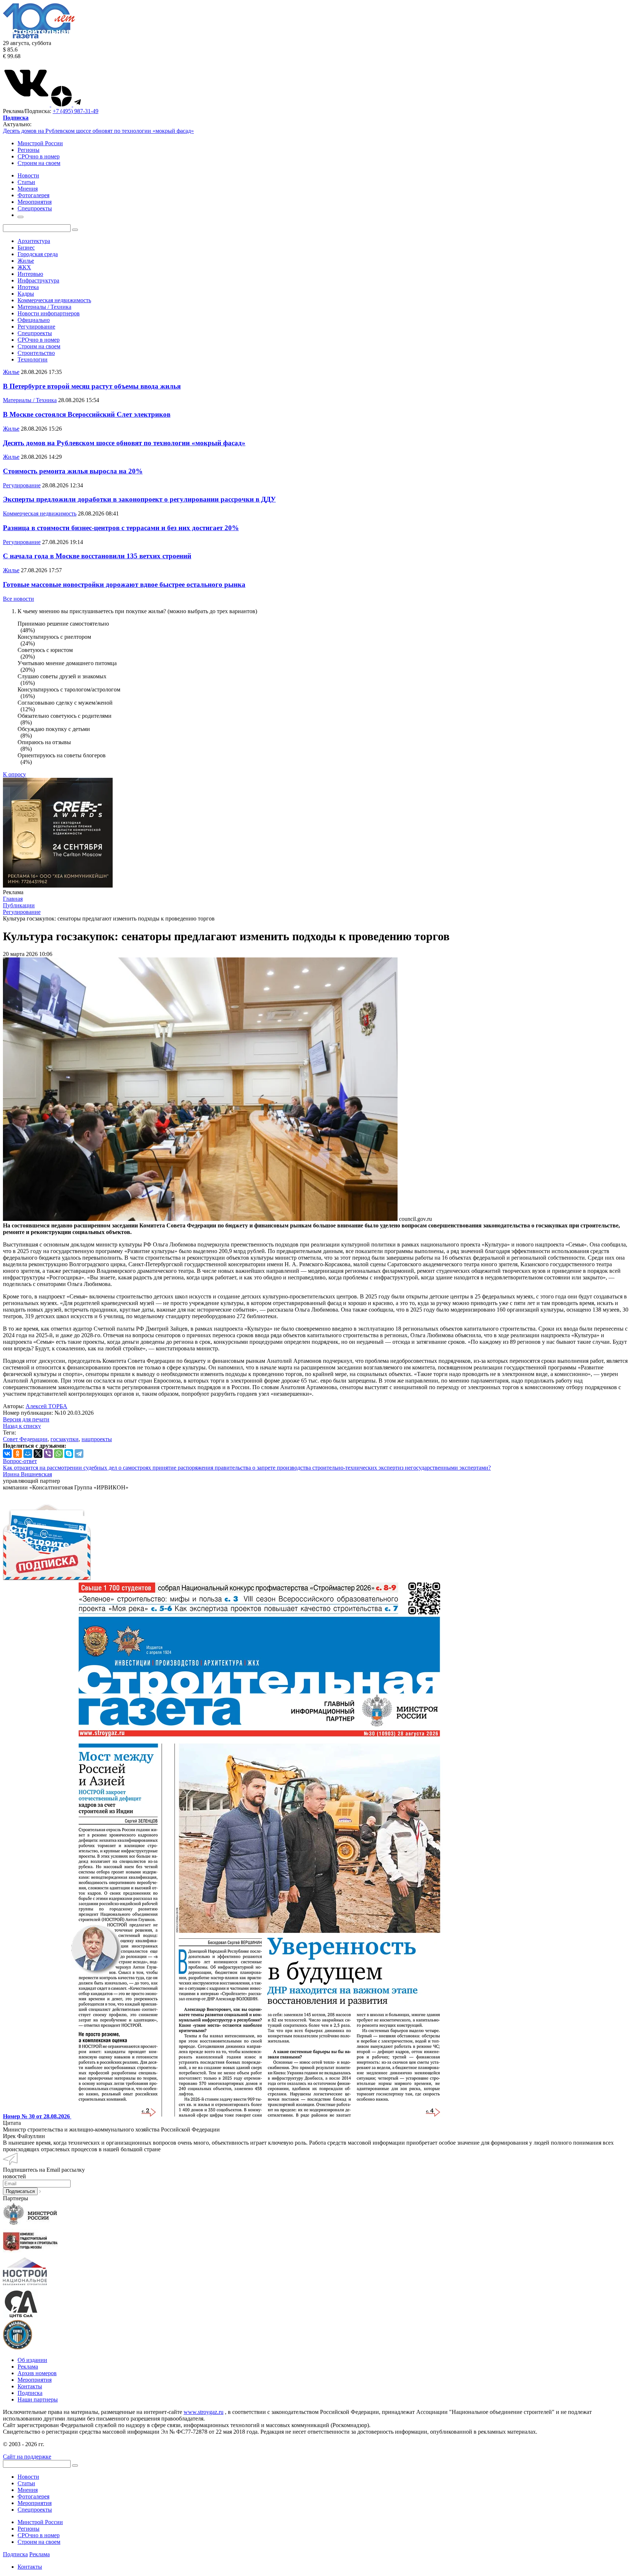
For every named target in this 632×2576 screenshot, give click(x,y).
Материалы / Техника (44, 307)
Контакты (30, 2386)
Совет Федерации (25, 1439)
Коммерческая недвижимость (54, 300)
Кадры (26, 294)
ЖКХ (24, 267)
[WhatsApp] (59, 1454)
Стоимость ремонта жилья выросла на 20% (73, 471)
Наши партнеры (38, 2399)
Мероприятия (35, 2380)
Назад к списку (22, 1426)
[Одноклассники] (18, 1454)
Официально (34, 320)
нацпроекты (97, 1439)
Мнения (28, 2490)
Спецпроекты (35, 333)
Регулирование (36, 327)
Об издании (32, 2360)
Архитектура (34, 241)
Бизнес (26, 248)
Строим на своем (39, 163)
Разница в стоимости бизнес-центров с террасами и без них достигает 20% (121, 528)
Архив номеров (37, 2373)
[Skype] (69, 1454)
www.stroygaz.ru (204, 2412)
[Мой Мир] (28, 1454)
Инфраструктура (38, 280)
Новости (28, 2477)
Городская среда (38, 254)
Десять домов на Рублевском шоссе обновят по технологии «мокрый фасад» (98, 131)
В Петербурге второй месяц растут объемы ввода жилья (92, 386)
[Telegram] (79, 1454)
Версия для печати (26, 1419)
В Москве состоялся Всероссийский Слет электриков (87, 414)
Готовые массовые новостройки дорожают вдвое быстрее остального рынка (124, 584)
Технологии (33, 359)
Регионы (29, 150)
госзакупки (65, 1439)
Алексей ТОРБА (46, 1406)
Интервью (30, 274)
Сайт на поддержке (27, 2457)
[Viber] (48, 1454)
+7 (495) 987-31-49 (76, 111)
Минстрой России (40, 143)
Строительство (36, 353)
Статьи (26, 2483)
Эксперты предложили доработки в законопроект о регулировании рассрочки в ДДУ (139, 499)
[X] (38, 1454)
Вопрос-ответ (20, 1461)
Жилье (26, 261)
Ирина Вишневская (27, 1474)
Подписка (30, 2393)
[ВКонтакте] (7, 1454)
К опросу (14, 774)
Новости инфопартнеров (49, 313)
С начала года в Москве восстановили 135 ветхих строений (97, 556)
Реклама (28, 2367)
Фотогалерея (33, 2496)
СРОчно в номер (39, 156)
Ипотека (28, 287)
